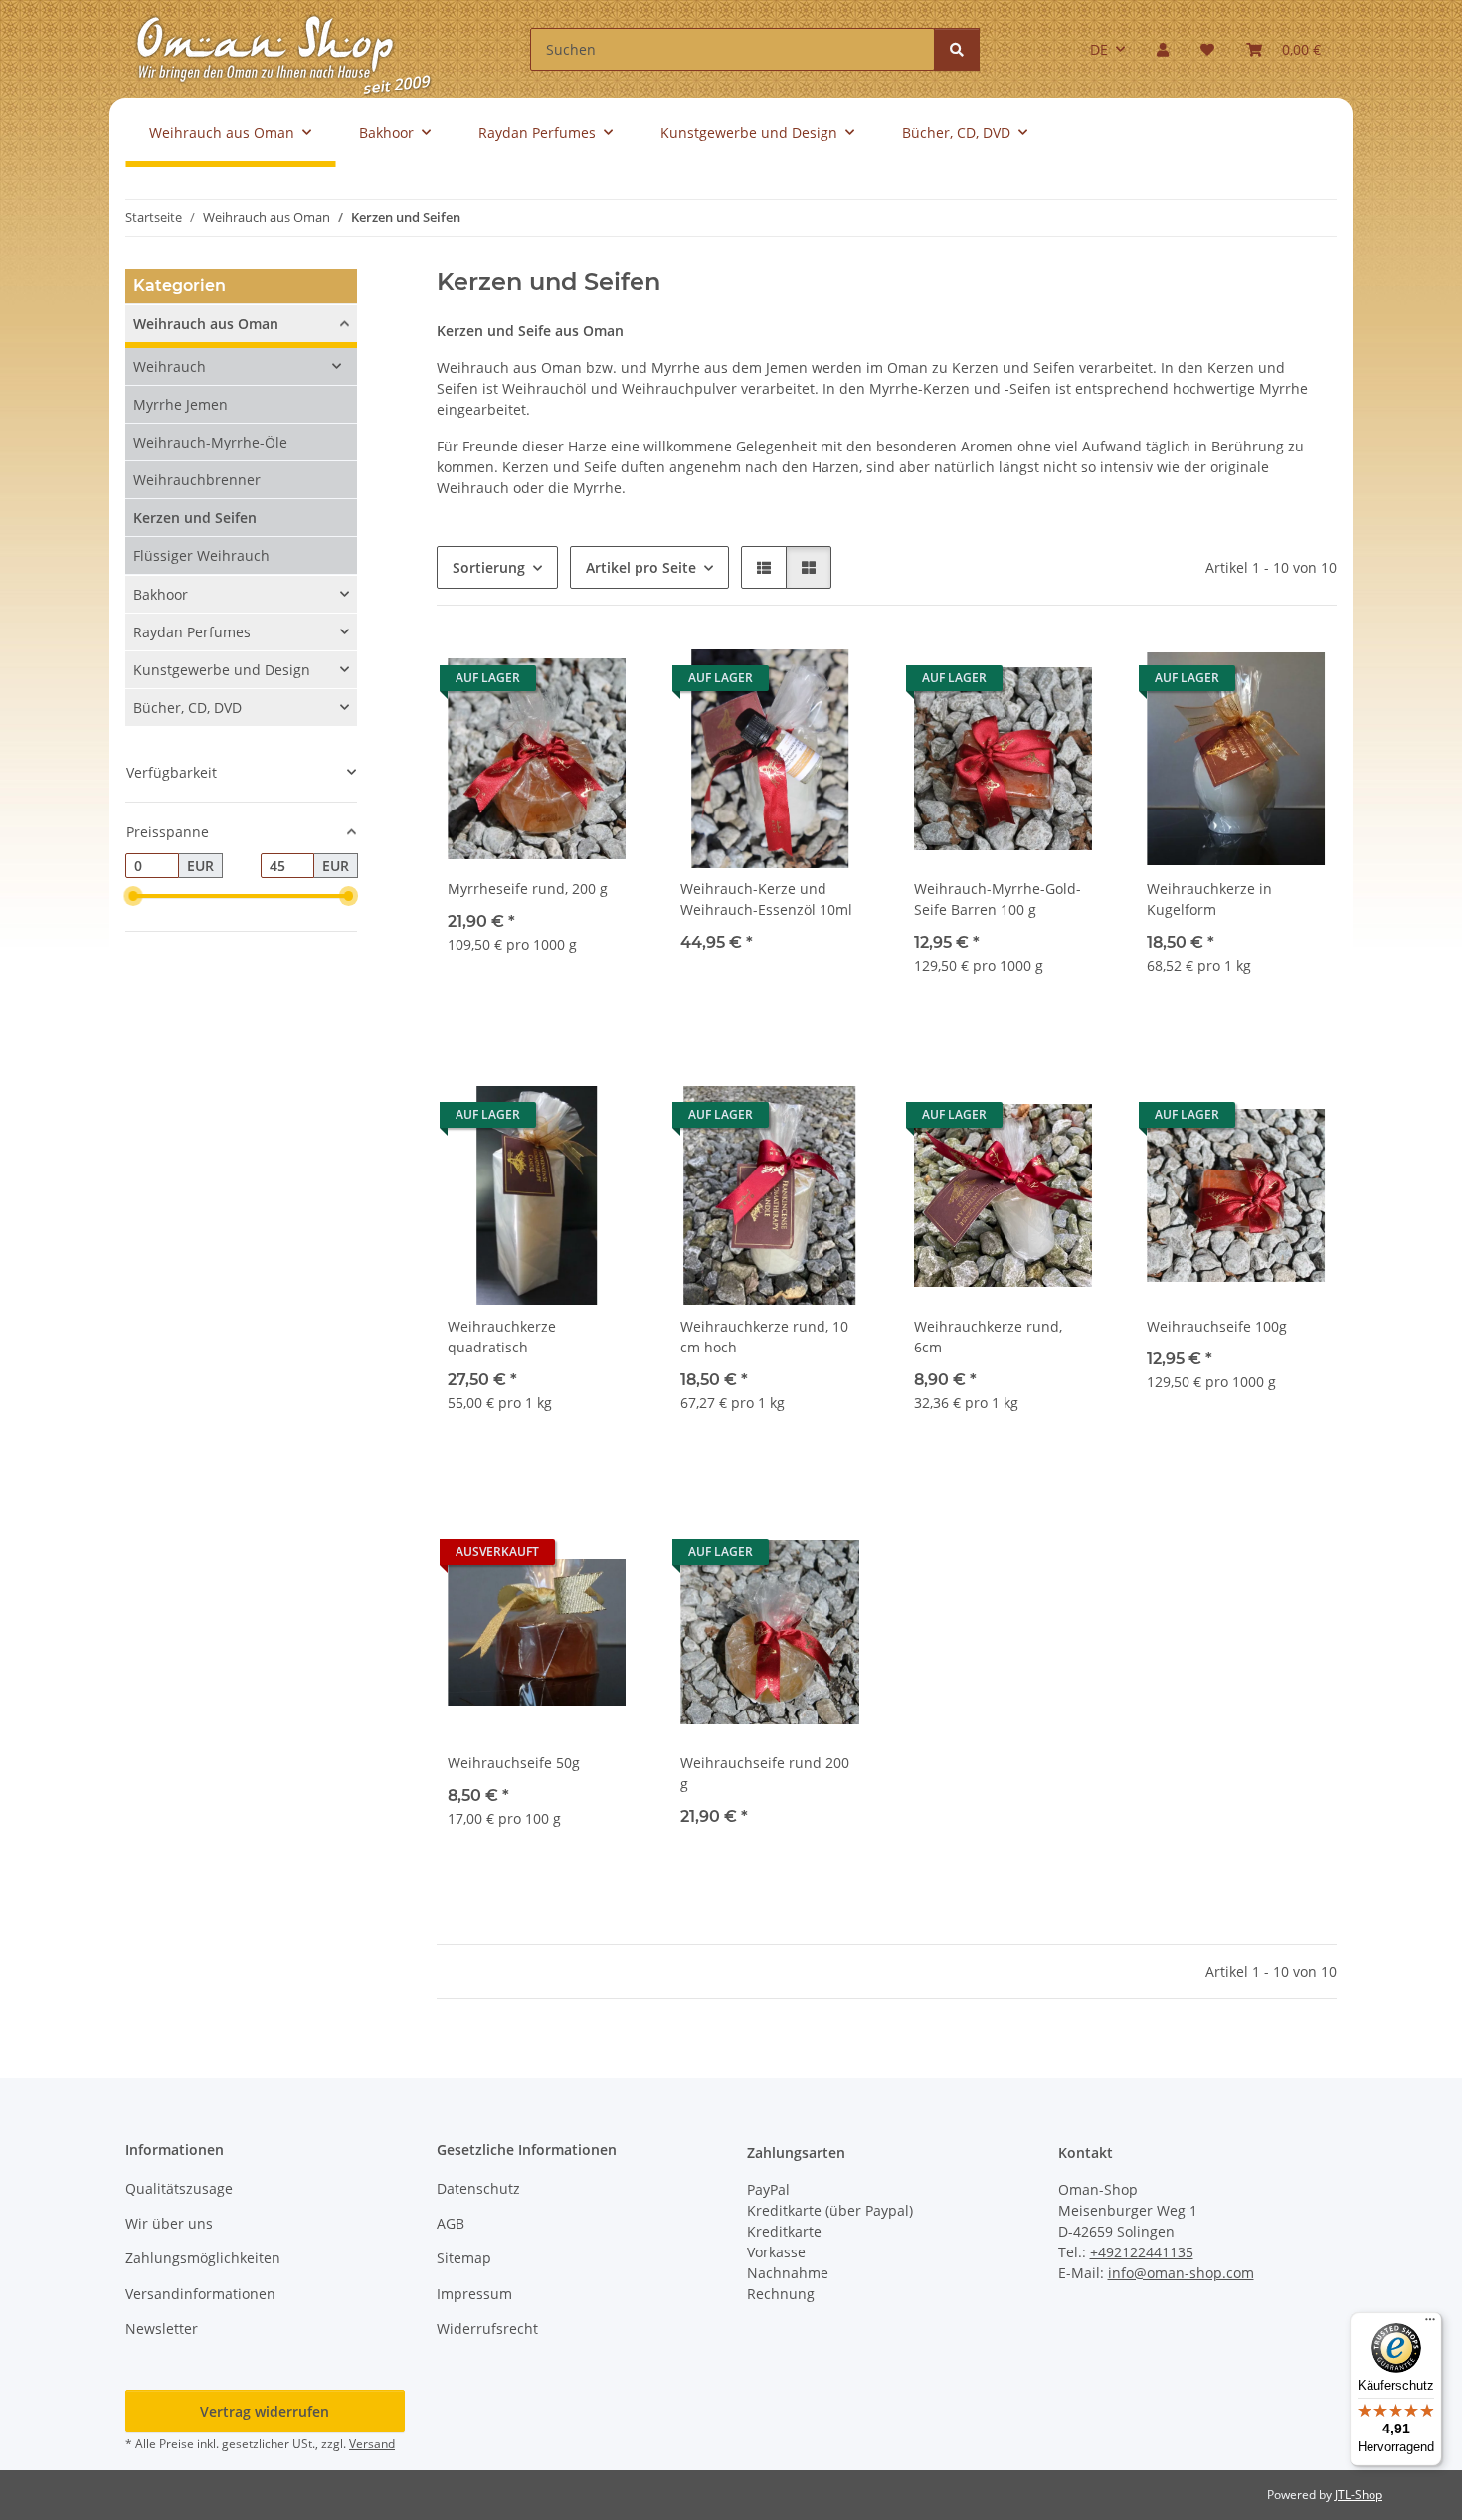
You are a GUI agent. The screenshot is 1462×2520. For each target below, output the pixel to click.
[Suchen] (957, 49)
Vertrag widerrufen (265, 2411)
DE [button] (1099, 49)
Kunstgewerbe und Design (222, 670)
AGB (451, 2223)
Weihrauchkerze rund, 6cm (988, 1337)
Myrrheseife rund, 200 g (528, 889)
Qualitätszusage (179, 2188)
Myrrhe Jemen (181, 404)
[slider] (133, 897)
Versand (372, 2444)
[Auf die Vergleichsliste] (551, 672)
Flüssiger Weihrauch (201, 555)
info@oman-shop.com (1181, 2273)
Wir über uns (169, 2223)
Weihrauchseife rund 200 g (765, 1773)
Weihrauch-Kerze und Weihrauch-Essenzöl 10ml (766, 899)
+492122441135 (1142, 2252)
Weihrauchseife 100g (1217, 1326)
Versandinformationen (200, 2294)
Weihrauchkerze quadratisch (502, 1337)
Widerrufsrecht (487, 2329)
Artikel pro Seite (641, 567)
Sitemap (464, 2258)
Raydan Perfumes (192, 632)
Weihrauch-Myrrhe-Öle (210, 442)
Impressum (474, 2294)
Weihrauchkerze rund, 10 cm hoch (764, 1337)
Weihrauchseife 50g (514, 1763)
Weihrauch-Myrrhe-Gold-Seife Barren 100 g (998, 899)
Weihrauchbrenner (197, 480)
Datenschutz (478, 2188)
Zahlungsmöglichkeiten (203, 2258)
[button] (1163, 49)
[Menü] (1430, 2324)
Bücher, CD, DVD (187, 708)
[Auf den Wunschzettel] (603, 672)
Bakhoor (161, 594)
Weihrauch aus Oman (206, 324)
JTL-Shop (1359, 2495)
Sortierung (489, 567)
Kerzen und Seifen (195, 518)
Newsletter (162, 2329)
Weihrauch (170, 366)
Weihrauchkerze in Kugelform (1209, 899)
